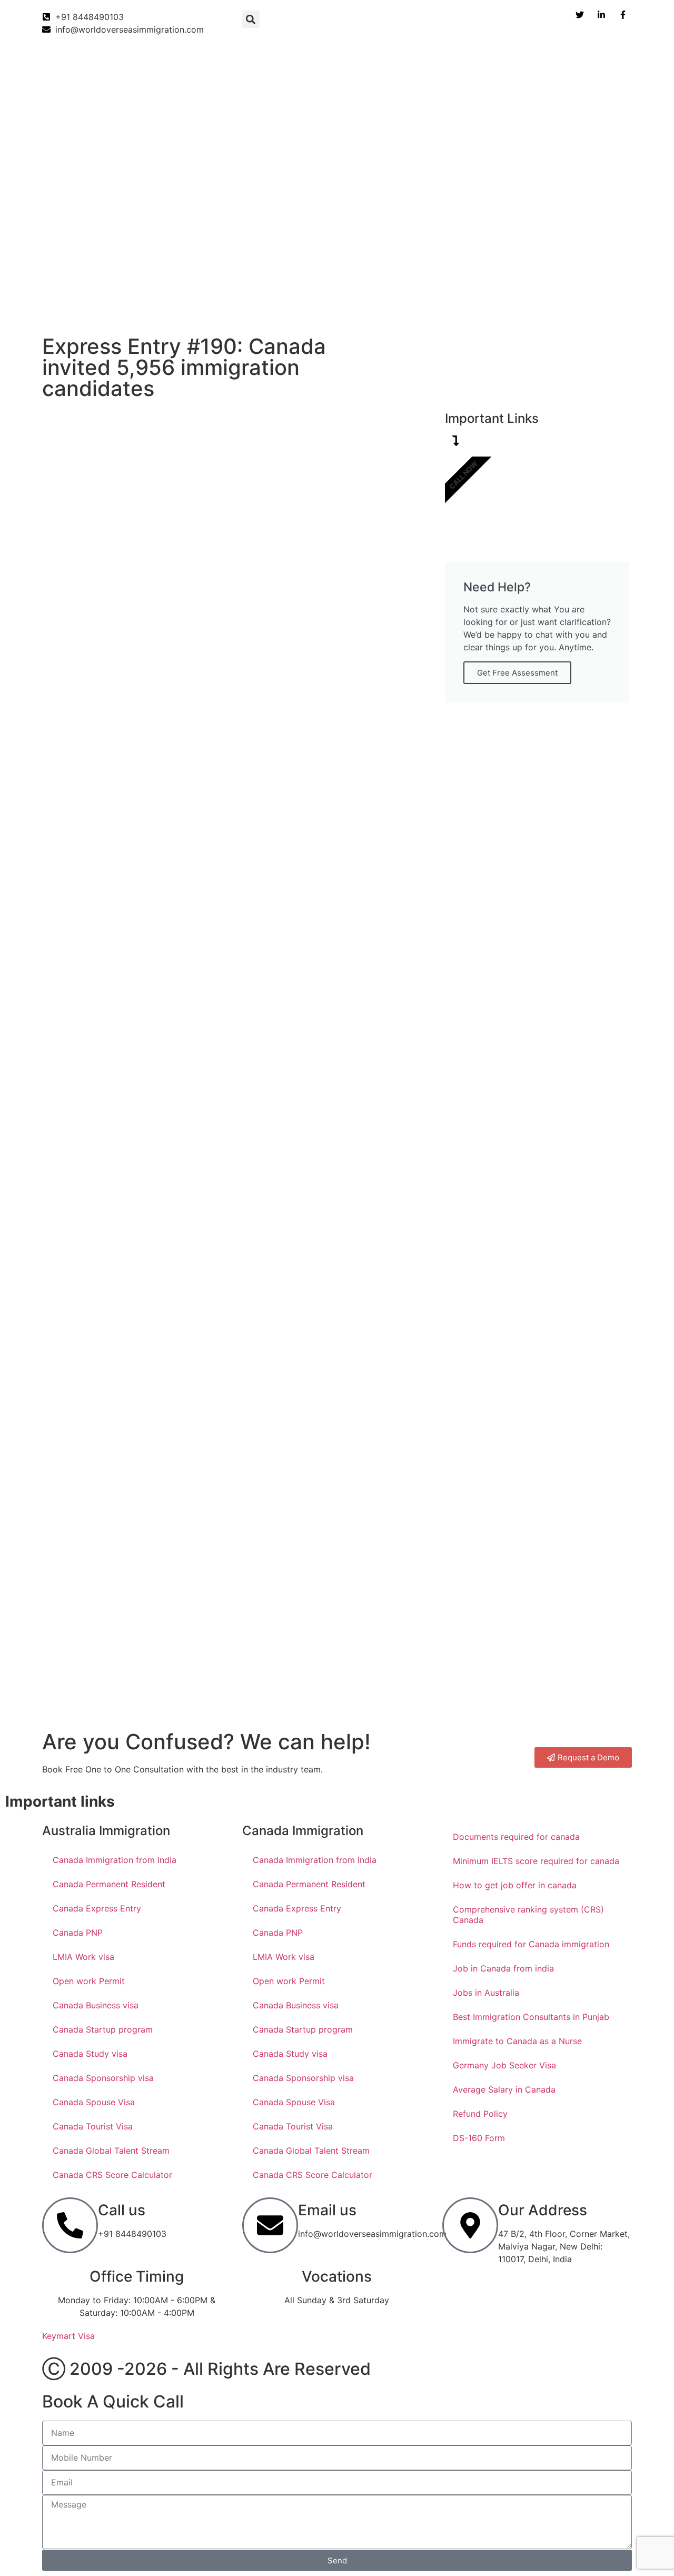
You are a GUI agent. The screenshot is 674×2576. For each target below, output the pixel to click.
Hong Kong (474, 309)
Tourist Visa (540, 309)
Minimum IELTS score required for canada (536, 1861)
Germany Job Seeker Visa (504, 2065)
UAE (370, 309)
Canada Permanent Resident (109, 1884)
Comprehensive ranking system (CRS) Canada (528, 1915)
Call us (122, 2210)
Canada (51, 309)
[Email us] (270, 2225)
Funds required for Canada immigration (531, 1944)
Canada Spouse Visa (94, 2102)
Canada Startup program (103, 2029)
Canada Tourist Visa (93, 2126)
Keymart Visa (68, 2336)
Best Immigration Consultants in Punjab (531, 2017)
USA (330, 309)
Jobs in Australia (486, 1993)
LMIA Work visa (83, 1957)
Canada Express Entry (97, 1908)
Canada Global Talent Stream (111, 2151)
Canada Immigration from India (115, 1860)
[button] (251, 19)
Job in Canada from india (503, 1968)
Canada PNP (78, 1933)
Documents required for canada (516, 1837)
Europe (416, 309)
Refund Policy (480, 2114)
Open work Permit (89, 1981)
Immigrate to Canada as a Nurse (517, 2041)
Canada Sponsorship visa (103, 2078)
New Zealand (240, 309)
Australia (175, 309)
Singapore (605, 309)
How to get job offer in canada (515, 1885)
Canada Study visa (90, 2054)
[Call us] (70, 2225)
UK (293, 309)
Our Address (543, 2210)
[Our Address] (470, 2225)
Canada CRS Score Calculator (112, 2175)
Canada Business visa (96, 2005)
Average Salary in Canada (504, 2089)
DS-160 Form (479, 2138)
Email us (327, 2210)
